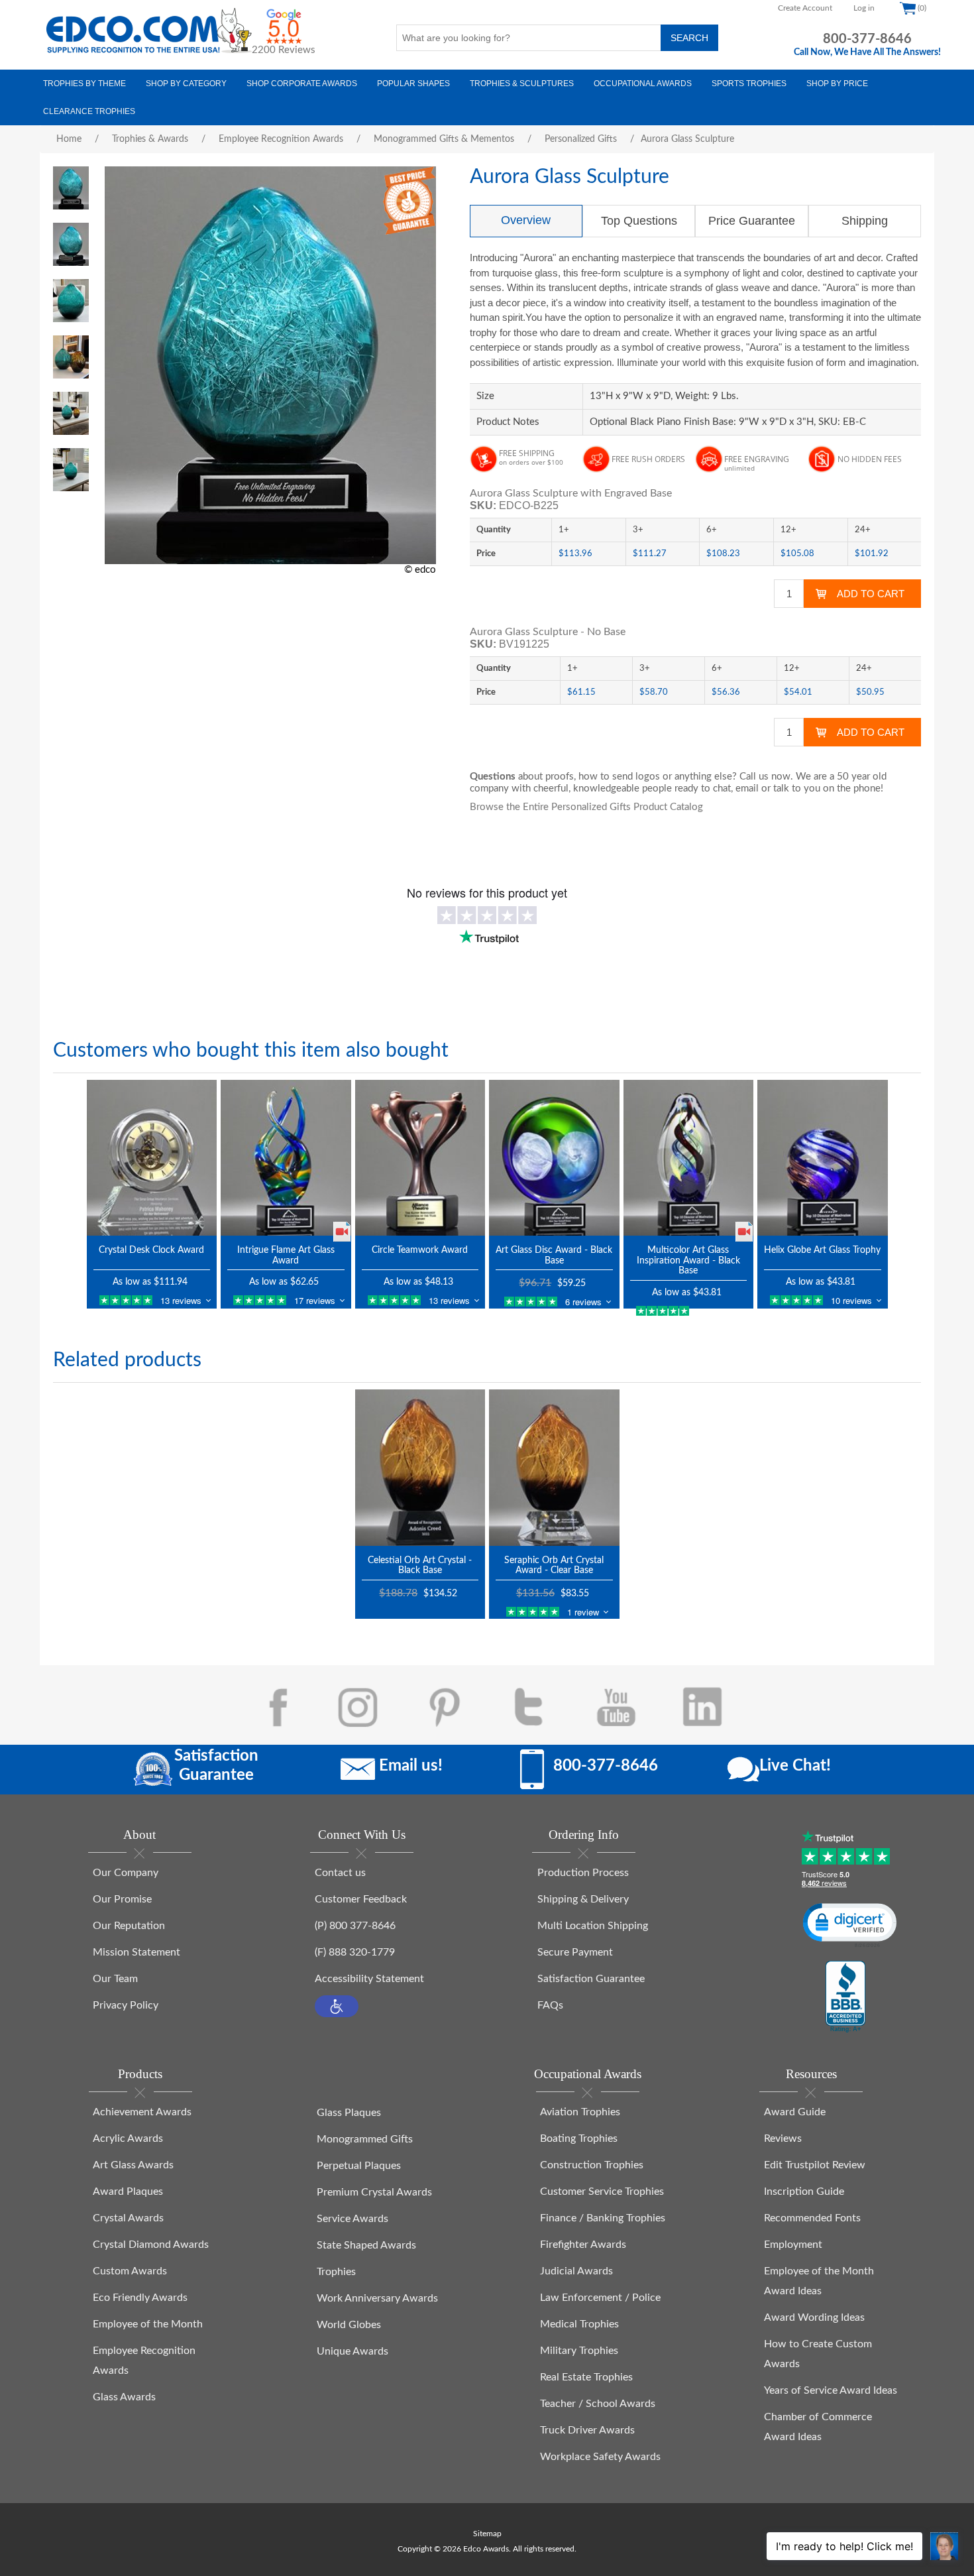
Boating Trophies (579, 2138)
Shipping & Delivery (583, 1899)
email (747, 789)
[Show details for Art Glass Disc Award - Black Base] (554, 1158)
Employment (793, 2245)
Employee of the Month (148, 2324)
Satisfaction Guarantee (591, 1979)
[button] (337, 2006)
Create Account (805, 8)
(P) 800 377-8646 (355, 1926)
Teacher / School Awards (598, 2404)
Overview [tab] (526, 220)
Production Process (583, 1873)
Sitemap (487, 2534)
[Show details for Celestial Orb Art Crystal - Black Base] (420, 1467)
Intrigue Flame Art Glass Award (286, 1255)
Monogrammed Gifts (365, 2139)
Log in (864, 8)
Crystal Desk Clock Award (151, 1250)
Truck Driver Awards (587, 2430)
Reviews (783, 2138)
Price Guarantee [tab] (752, 221)
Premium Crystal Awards (374, 2192)
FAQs (550, 2005)
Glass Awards (124, 2397)
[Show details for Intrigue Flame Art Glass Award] (286, 1158)
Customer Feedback (361, 1899)
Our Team (115, 1979)
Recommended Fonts (812, 2218)
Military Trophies (579, 2351)
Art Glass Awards (133, 2165)
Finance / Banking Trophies (603, 2218)
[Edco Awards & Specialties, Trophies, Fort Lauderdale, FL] (845, 1997)
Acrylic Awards (128, 2138)
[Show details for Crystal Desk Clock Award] (152, 1158)
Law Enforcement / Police (600, 2298)
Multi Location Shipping (593, 1926)
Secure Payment (575, 1952)
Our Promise (122, 1899)
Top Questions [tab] (639, 221)
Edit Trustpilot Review (815, 2165)
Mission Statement (136, 1952)
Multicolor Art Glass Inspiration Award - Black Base (688, 1260)
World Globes (349, 2325)
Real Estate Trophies (586, 2377)
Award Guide (795, 2112)
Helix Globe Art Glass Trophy (822, 1250)
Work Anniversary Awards (377, 2298)
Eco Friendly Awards (140, 2298)
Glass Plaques (349, 2113)
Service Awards (352, 2219)
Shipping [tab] (865, 221)
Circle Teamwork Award (420, 1250)
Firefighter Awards (583, 2245)
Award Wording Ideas (814, 2317)
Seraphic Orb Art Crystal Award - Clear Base (554, 1565)
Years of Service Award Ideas (831, 2390)
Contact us (340, 1873)
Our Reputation (129, 1926)
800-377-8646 (867, 39)
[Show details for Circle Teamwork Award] (420, 1158)
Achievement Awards (142, 2112)
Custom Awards (130, 2271)
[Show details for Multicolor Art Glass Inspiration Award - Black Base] (689, 1158)
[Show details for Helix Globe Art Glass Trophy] (823, 1158)
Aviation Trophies (580, 2112)
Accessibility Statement (369, 1979)
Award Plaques (128, 2192)
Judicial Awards (576, 2271)
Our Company (126, 1873)
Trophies (336, 2272)
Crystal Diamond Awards (151, 2245)
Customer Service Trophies (602, 2192)
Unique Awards (352, 2351)
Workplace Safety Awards (600, 2457)
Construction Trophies (592, 2165)
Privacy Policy (126, 2005)
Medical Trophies (579, 2324)
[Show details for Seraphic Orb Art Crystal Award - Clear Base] (554, 1467)
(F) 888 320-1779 (355, 1952)
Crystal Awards (128, 2218)
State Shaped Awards (366, 2245)
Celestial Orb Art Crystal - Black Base (420, 1565)
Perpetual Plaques (359, 2166)
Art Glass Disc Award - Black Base (554, 1255)
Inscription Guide (804, 2192)
